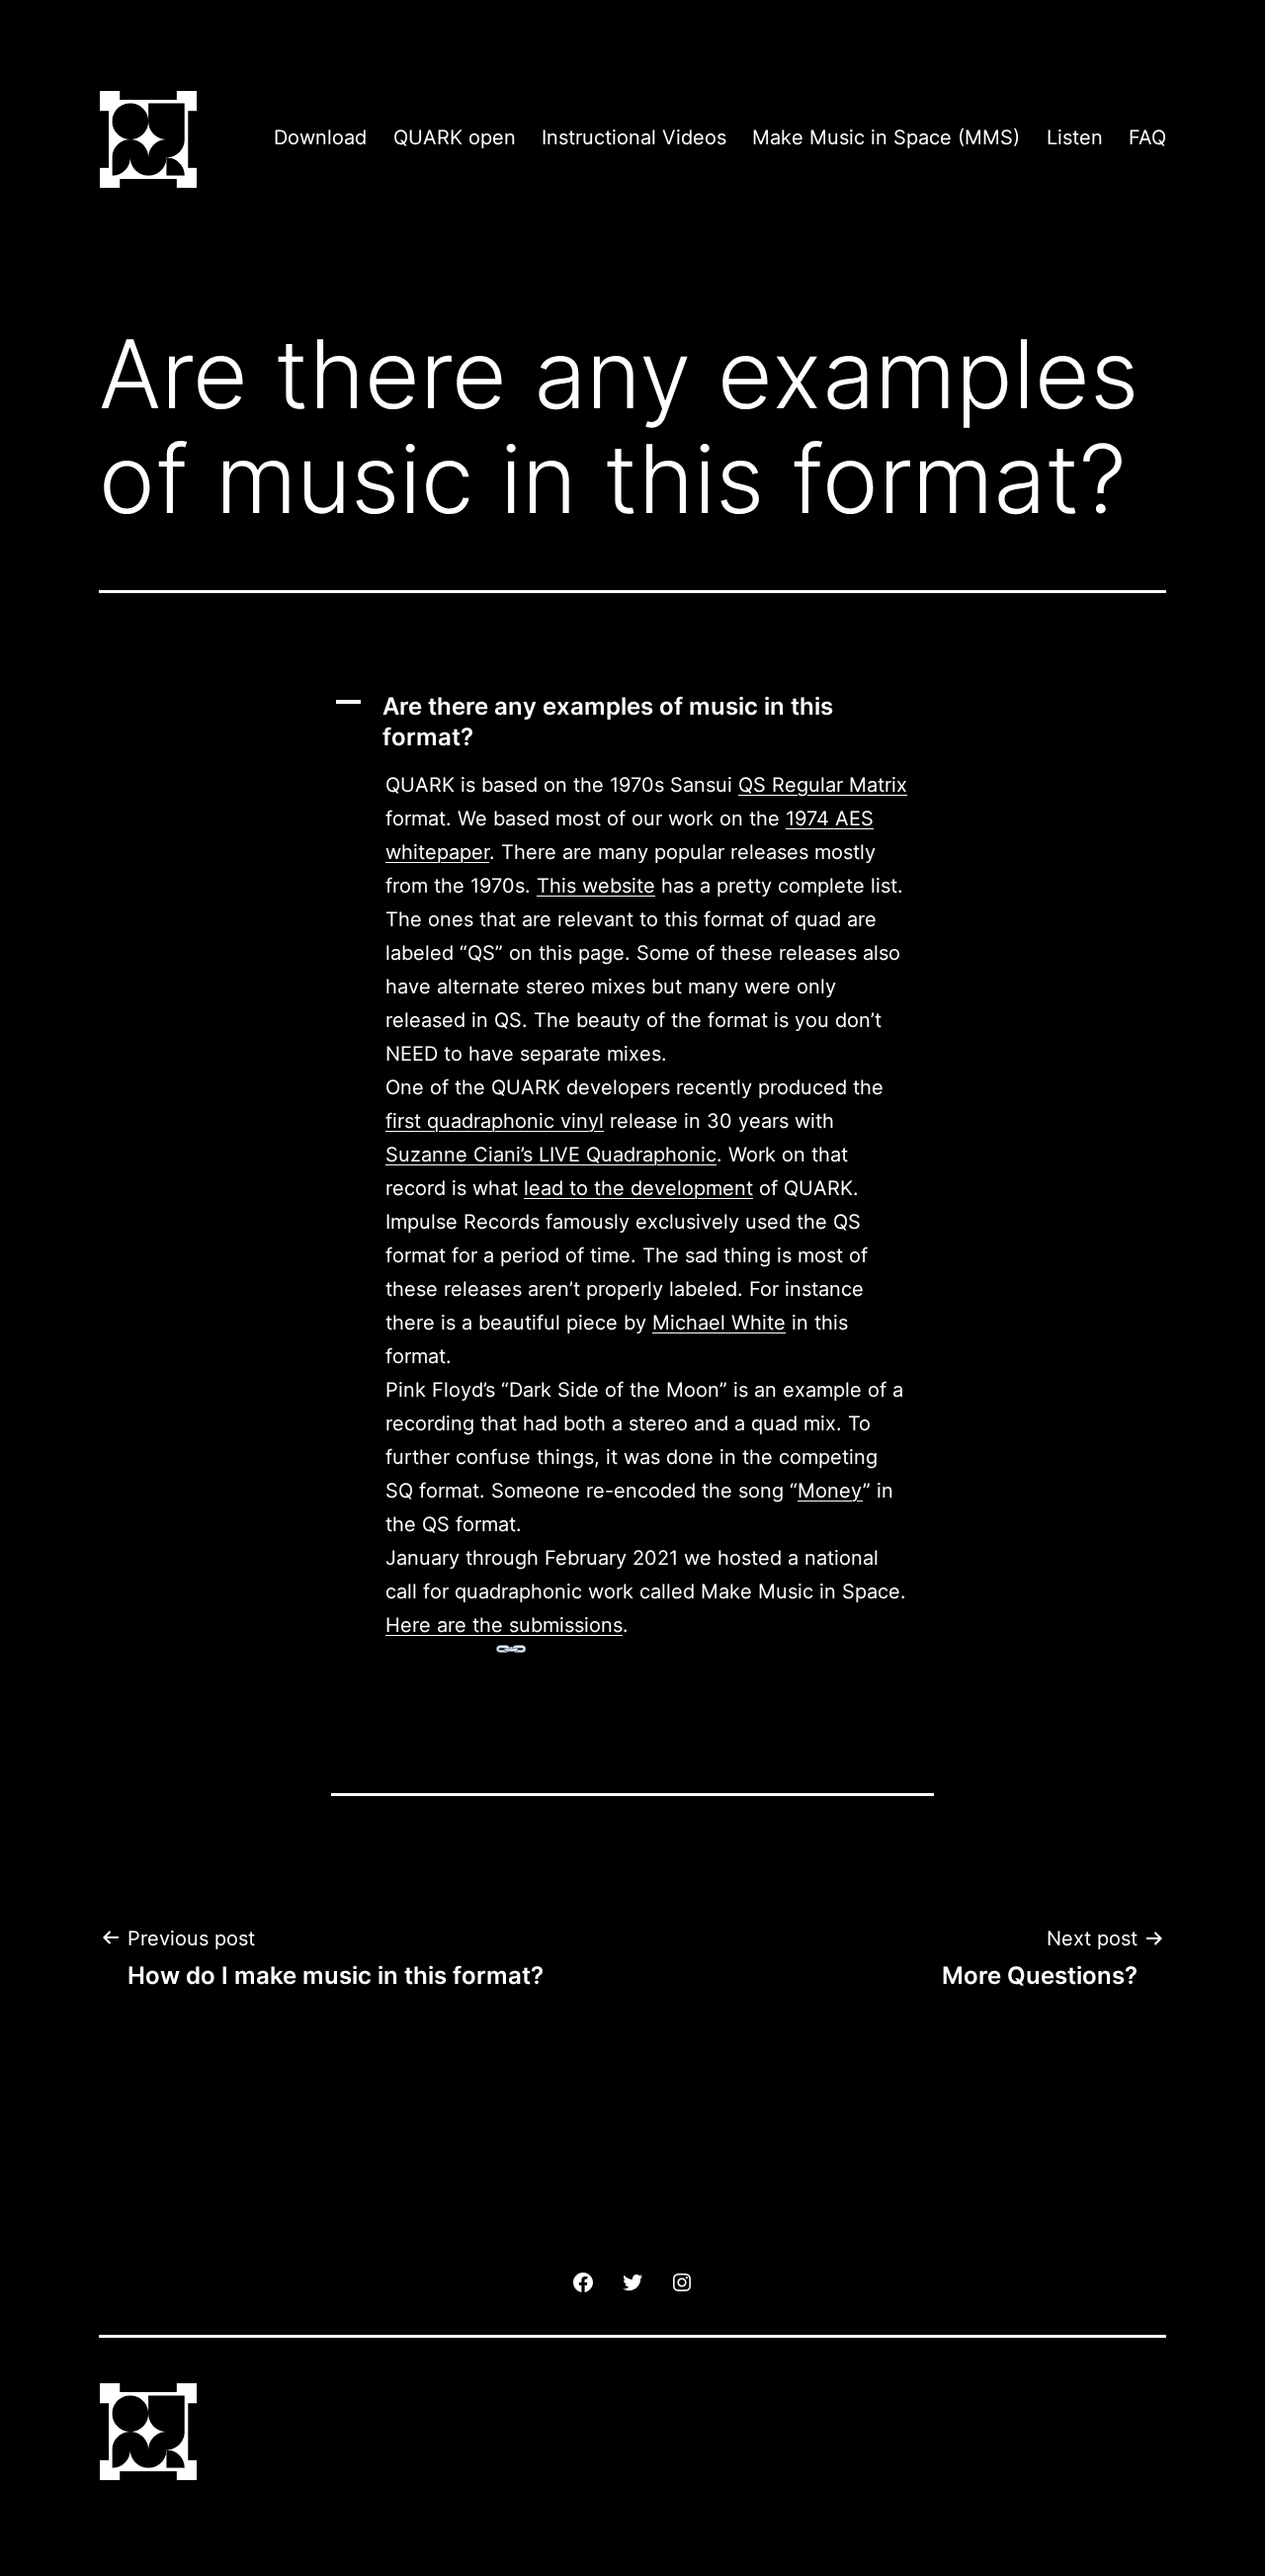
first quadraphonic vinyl (495, 1121)
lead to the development (638, 1188)
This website (596, 886)
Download (320, 137)
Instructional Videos (634, 137)
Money (830, 1491)
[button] (632, 722)
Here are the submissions (504, 1625)
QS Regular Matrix (823, 785)
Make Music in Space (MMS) (886, 137)
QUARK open (455, 137)
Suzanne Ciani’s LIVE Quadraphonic (551, 1155)
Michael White (719, 1323)
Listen (1075, 137)
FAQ (1147, 137)
